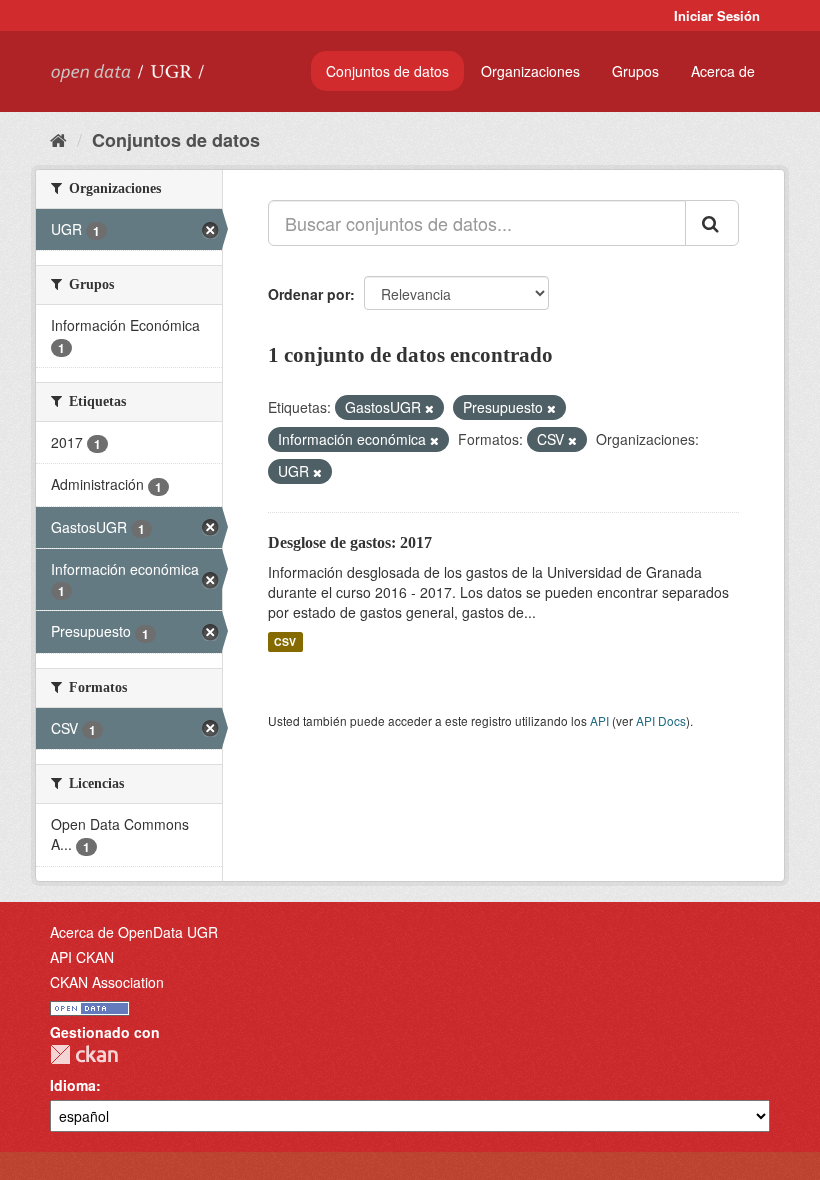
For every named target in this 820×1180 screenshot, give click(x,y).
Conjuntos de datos (387, 71)
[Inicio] (58, 139)
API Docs (661, 720)
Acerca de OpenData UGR (134, 932)
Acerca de (723, 71)
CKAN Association (107, 982)
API (599, 720)
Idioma (73, 1085)
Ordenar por (309, 294)
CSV (285, 641)
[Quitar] (429, 408)
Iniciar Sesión (717, 15)
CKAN (84, 1054)
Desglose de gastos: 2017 (350, 542)
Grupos (635, 71)
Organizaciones (530, 71)
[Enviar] (712, 223)
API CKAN (82, 957)
